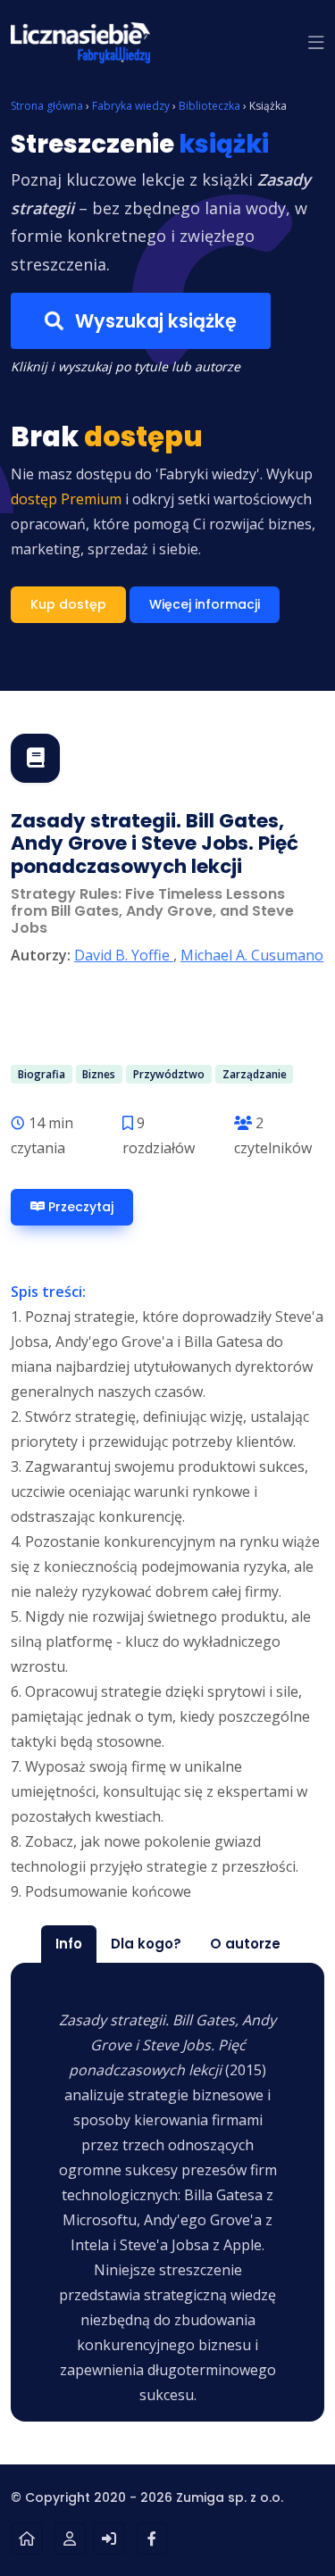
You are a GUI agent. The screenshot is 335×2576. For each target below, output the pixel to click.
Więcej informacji (205, 604)
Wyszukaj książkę (154, 321)
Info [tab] (69, 1944)
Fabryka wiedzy (131, 106)
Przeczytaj (79, 1207)
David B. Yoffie (124, 955)
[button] (316, 43)
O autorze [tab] (245, 1944)
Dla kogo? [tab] (146, 1944)
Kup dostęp (68, 604)
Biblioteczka (209, 106)
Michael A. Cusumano (252, 955)
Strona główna (47, 106)
